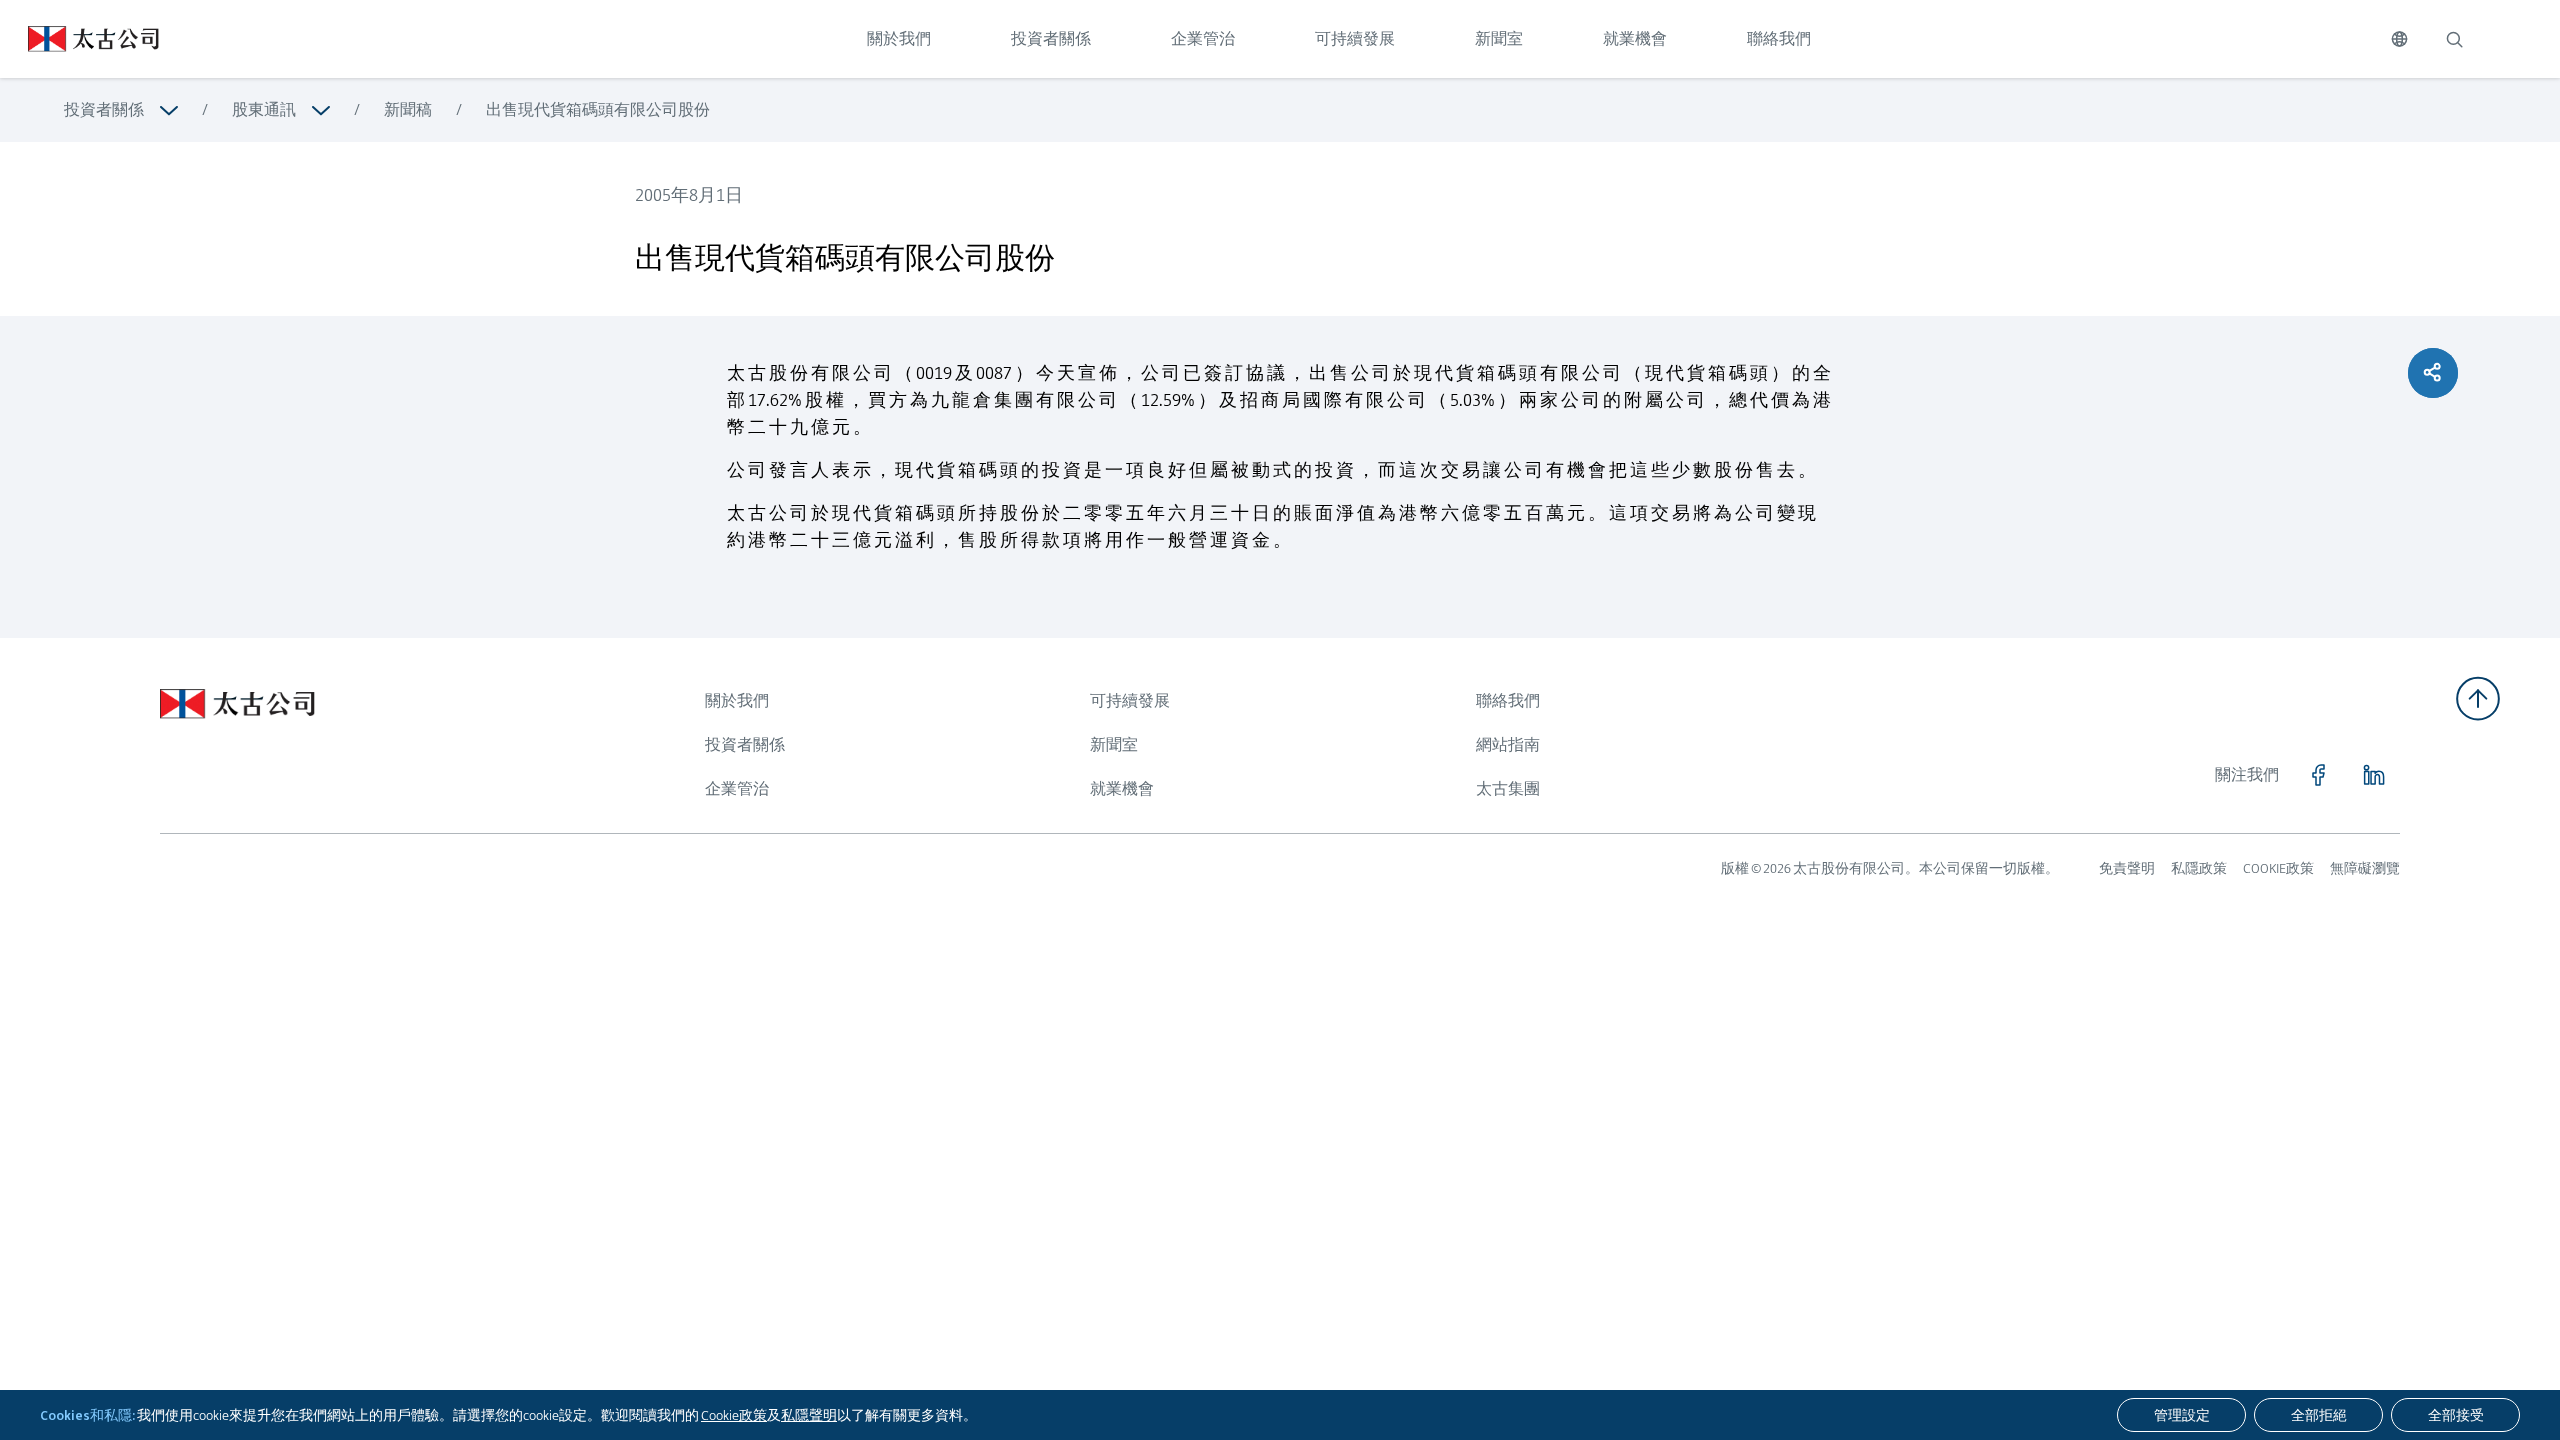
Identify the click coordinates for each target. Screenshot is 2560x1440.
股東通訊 (264, 109)
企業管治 (1203, 38)
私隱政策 (2199, 868)
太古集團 (1508, 788)
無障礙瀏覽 (2365, 868)
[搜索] (2454, 39)
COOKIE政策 (2278, 868)
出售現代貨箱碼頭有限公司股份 (598, 109)
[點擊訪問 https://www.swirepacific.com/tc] (79, 39)
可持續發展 (1355, 38)
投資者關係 (1051, 38)
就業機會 (1635, 38)
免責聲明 (2127, 868)
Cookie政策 (734, 1415)
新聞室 (1499, 38)
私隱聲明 (809, 1415)
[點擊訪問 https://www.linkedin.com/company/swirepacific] (2374, 775)
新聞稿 (408, 109)
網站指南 (1508, 744)
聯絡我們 (1779, 38)
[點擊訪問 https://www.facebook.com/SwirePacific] (2318, 775)
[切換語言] (2399, 39)
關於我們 (899, 38)
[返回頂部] (2478, 698)
